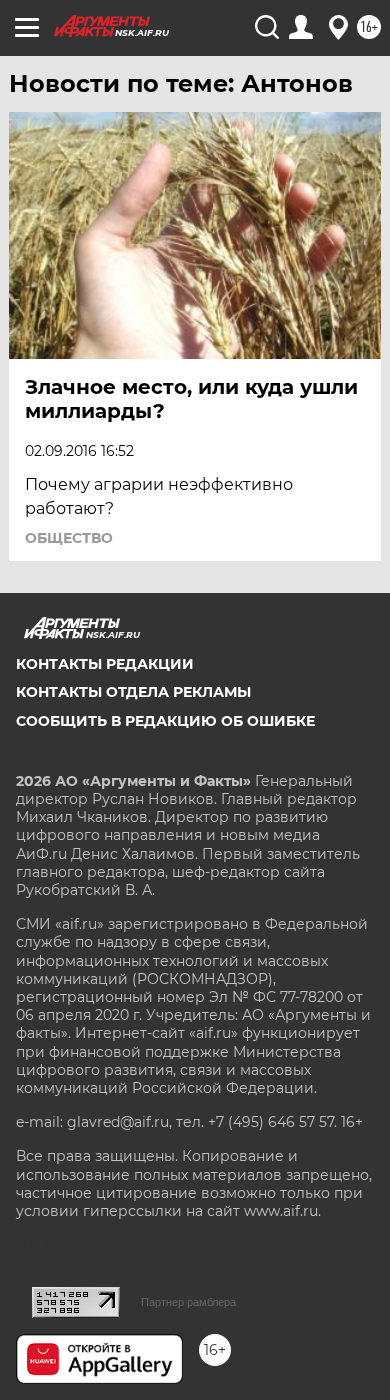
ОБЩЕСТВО (69, 538)
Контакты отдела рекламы (133, 692)
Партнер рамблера (188, 1302)
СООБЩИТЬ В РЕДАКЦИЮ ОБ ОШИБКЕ (165, 721)
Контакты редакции (105, 664)
